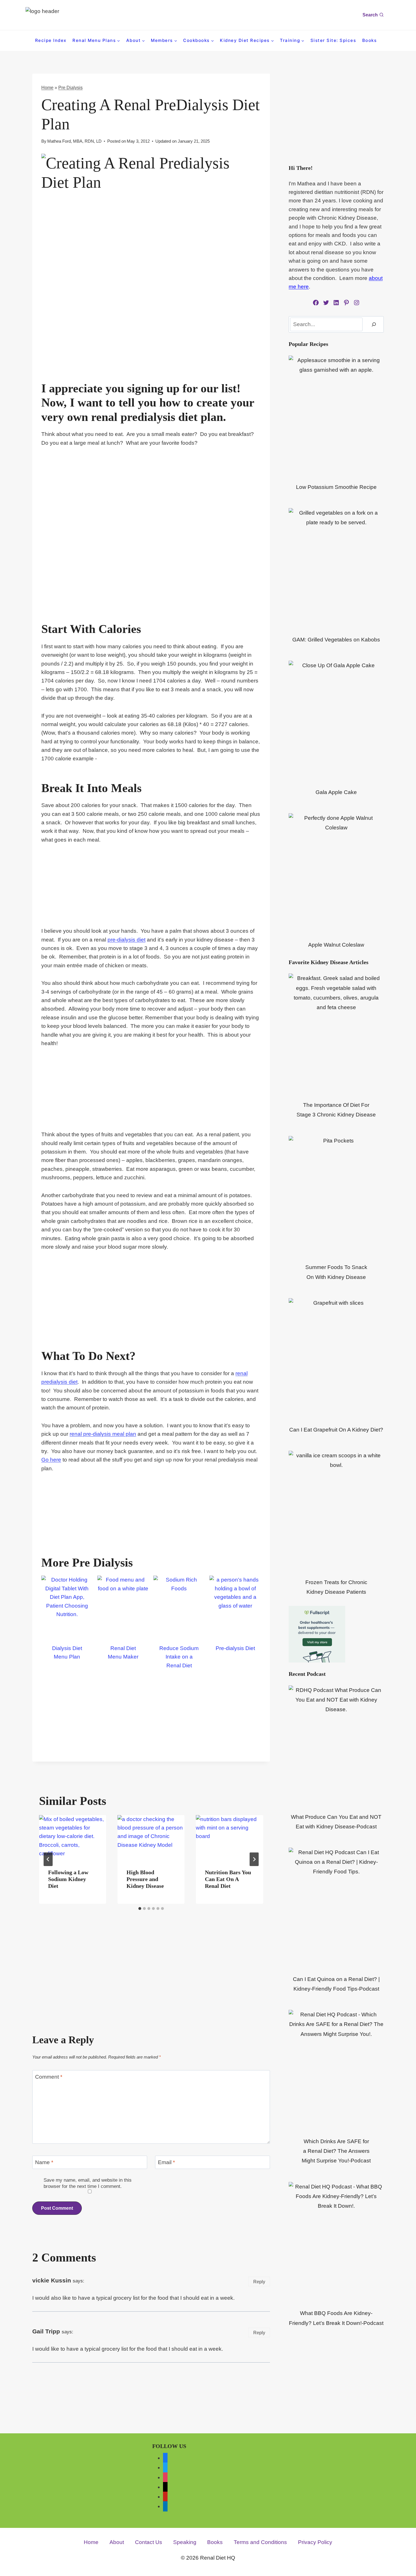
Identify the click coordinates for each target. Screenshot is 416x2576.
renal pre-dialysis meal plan (103, 1434)
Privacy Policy (315, 2542)
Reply (259, 2282)
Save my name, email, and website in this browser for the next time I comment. (88, 2183)
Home (47, 87)
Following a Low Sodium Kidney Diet (68, 1879)
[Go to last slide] (48, 1859)
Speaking (185, 2542)
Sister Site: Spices (333, 40)
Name (44, 2162)
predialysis (148, 417)
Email (166, 2162)
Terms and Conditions (260, 2542)
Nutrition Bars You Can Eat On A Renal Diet (228, 1879)
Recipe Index (51, 40)
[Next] (254, 1859)
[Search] (374, 324)
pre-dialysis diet (126, 940)
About (117, 2542)
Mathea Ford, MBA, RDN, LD (74, 141)
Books (370, 40)
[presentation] (73, 1837)
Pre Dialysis (70, 87)
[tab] (140, 1909)
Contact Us (149, 2542)
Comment (49, 2077)
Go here (51, 1460)
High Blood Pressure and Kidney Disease (145, 1879)
